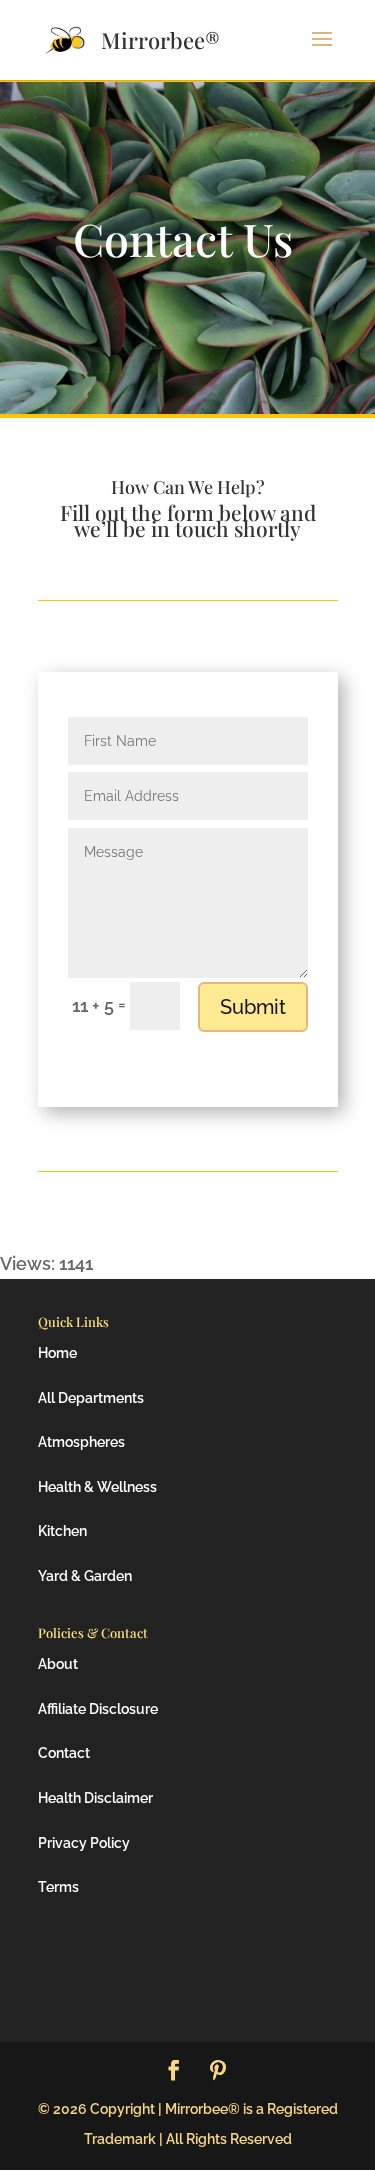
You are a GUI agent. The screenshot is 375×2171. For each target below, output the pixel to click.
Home (57, 1353)
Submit (253, 1007)
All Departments (91, 1398)
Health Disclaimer (95, 1798)
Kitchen (62, 1531)
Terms (58, 1887)
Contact (64, 1753)
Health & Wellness (97, 1487)
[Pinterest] (218, 2072)
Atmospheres (81, 1442)
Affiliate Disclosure (98, 1709)
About (58, 1664)
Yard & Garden (85, 1576)
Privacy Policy (84, 1843)
